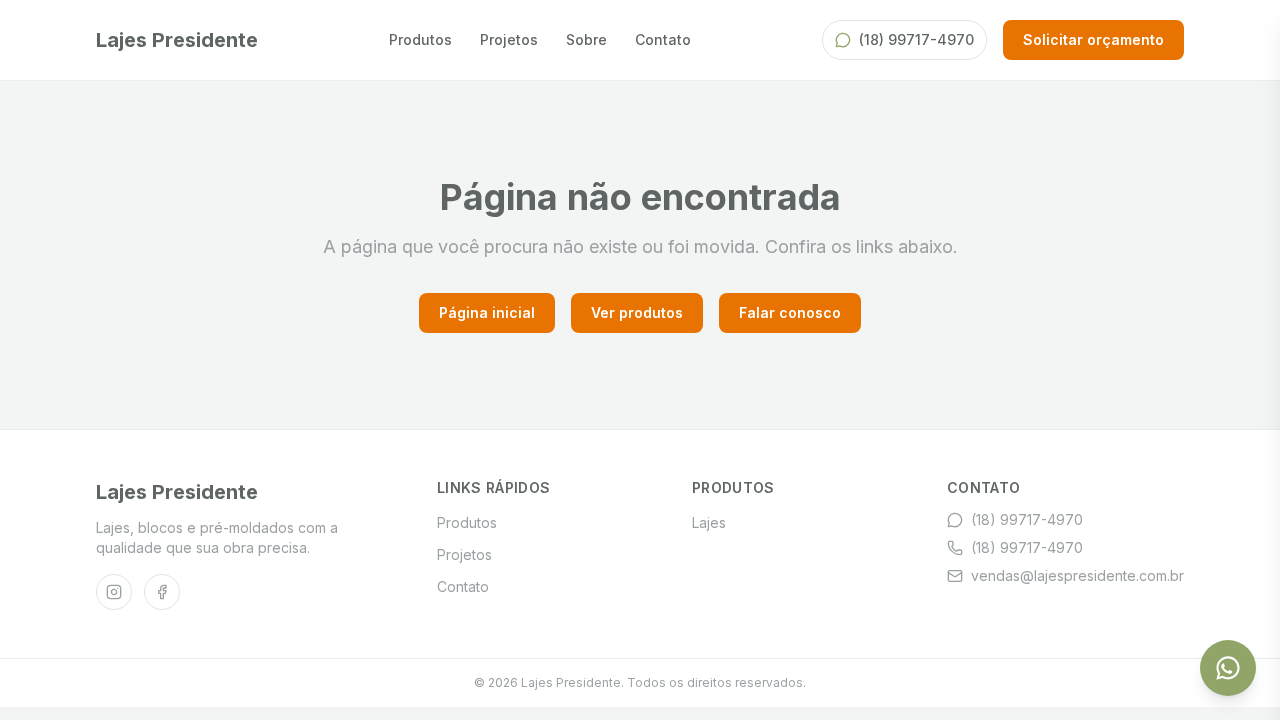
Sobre (586, 39)
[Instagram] (114, 592)
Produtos (420, 39)
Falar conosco (790, 312)
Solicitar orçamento (1093, 39)
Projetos (509, 39)
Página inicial (487, 312)
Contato (663, 39)
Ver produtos (637, 312)
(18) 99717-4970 (916, 39)
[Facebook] (162, 592)
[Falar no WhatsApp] (1228, 668)
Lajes (709, 522)
